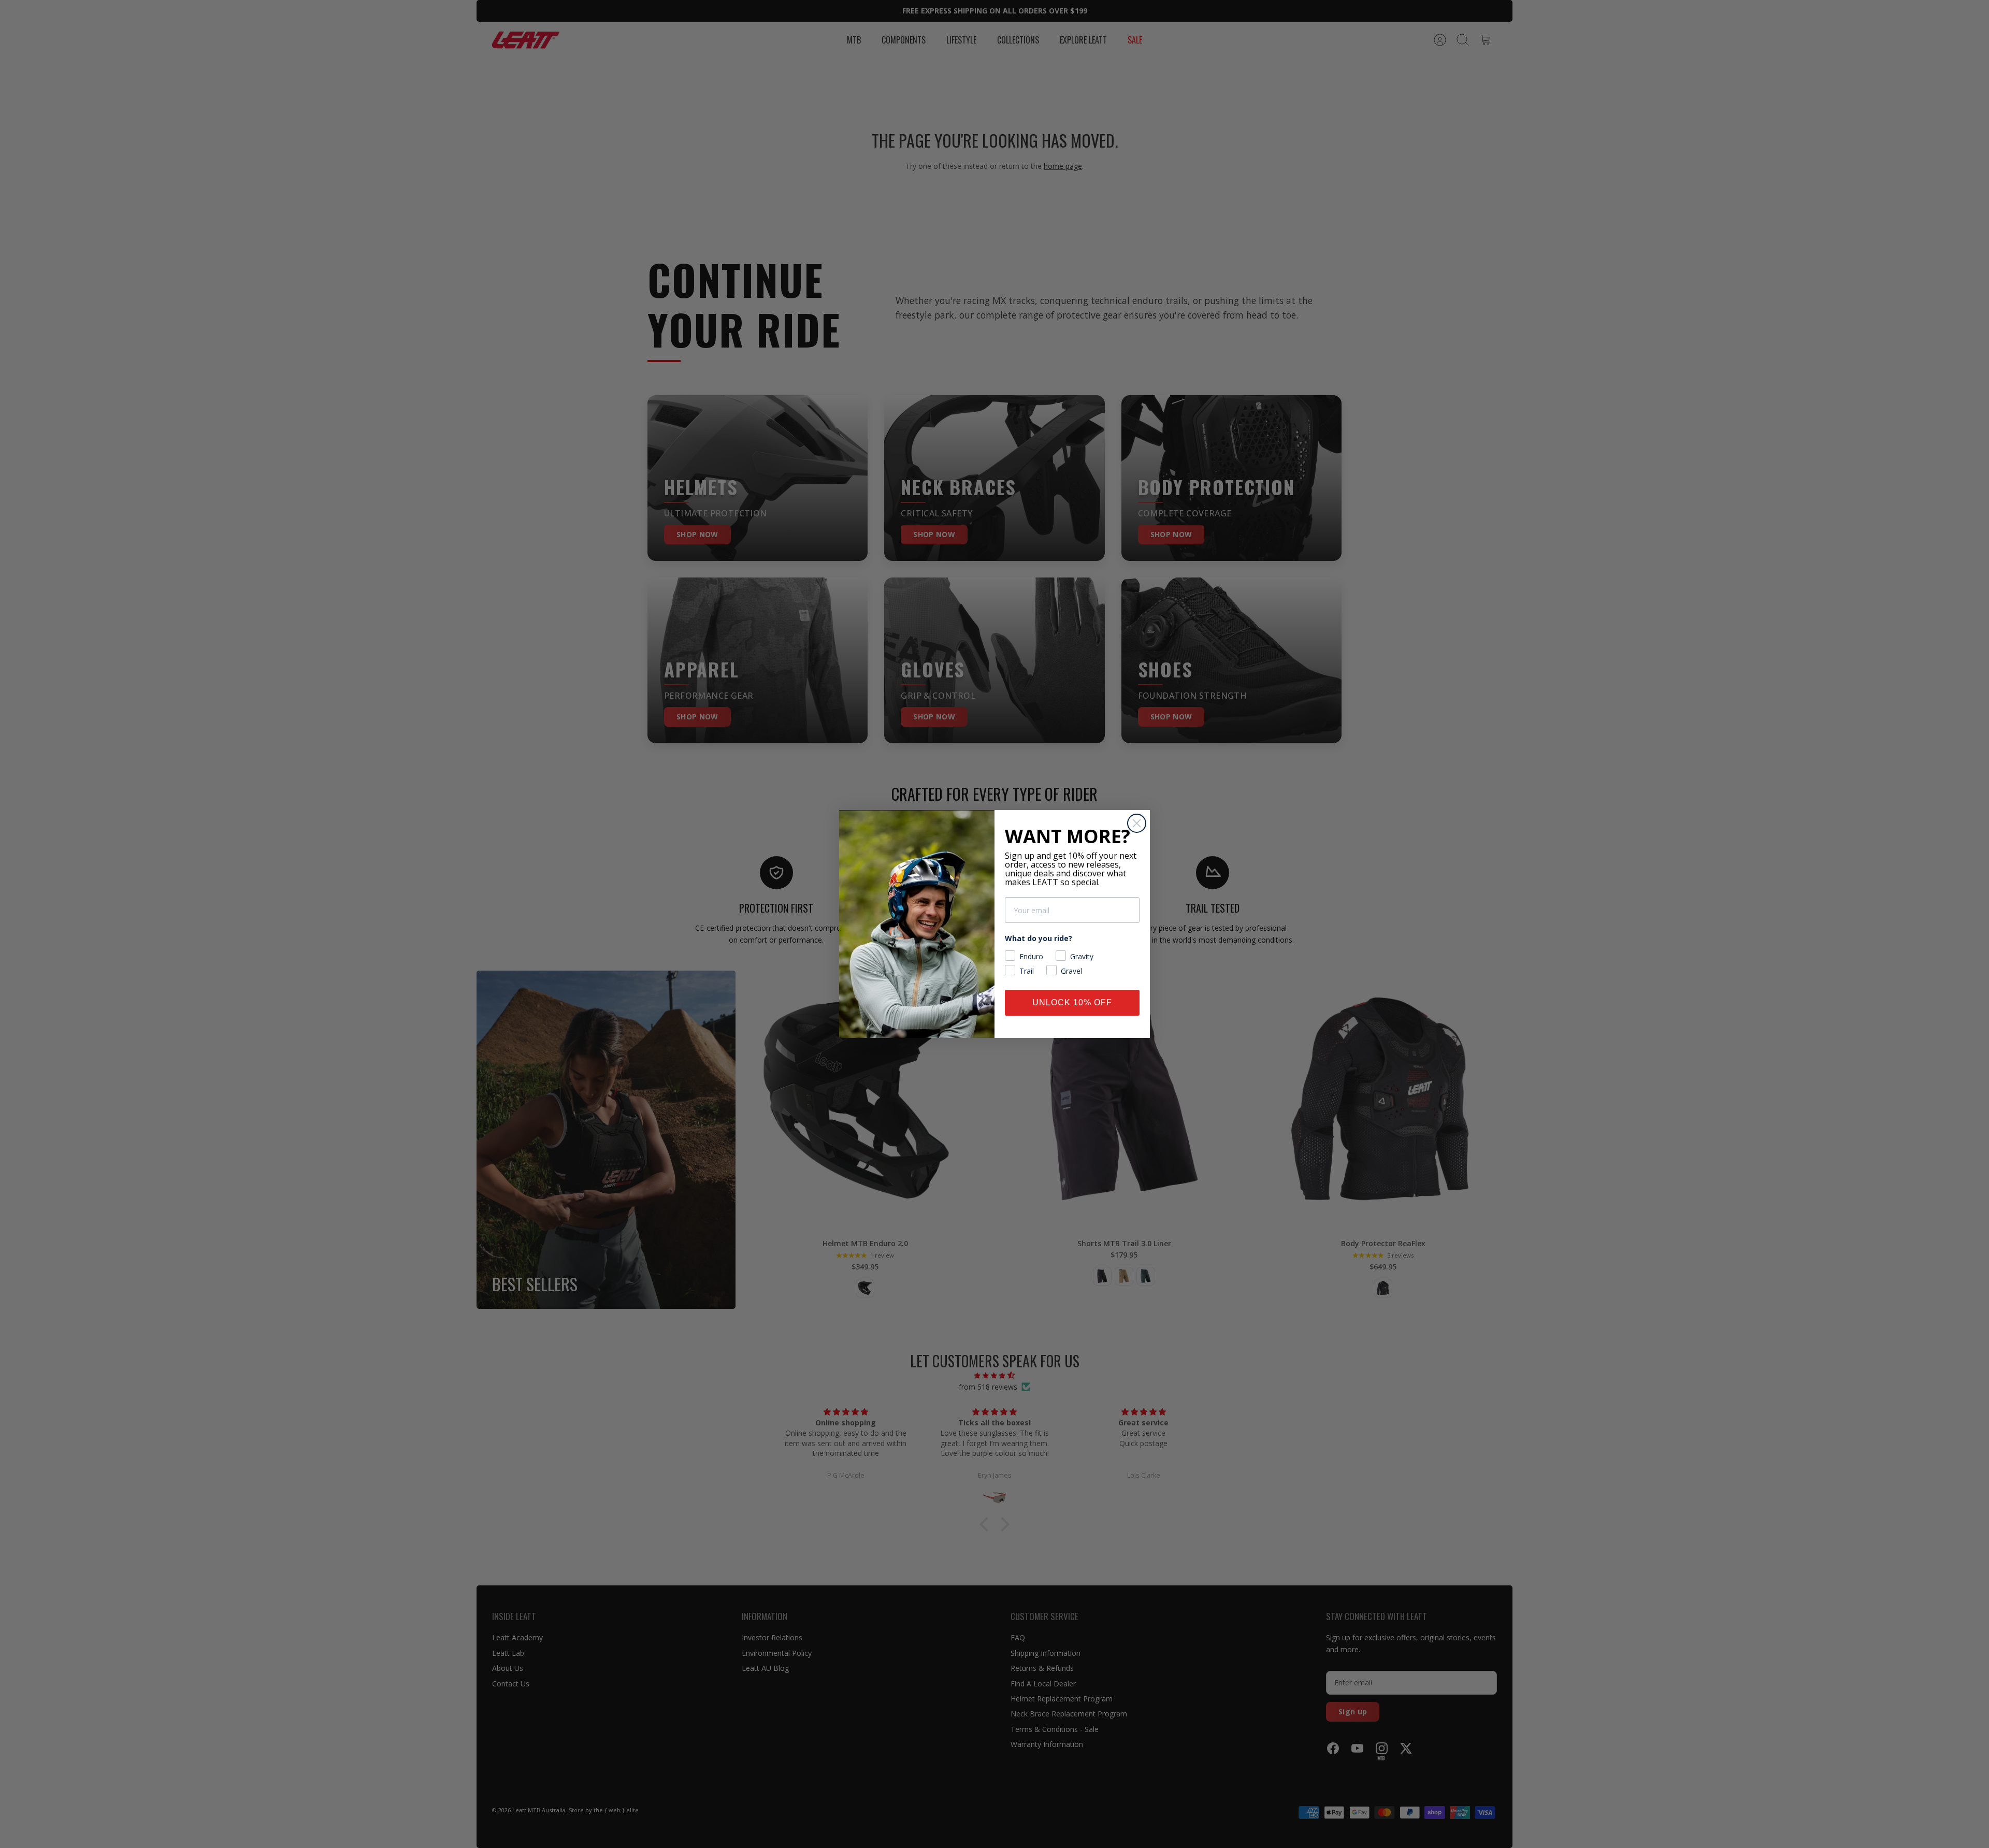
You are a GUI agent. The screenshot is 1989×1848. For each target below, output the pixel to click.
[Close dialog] (1137, 823)
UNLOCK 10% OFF (1072, 1002)
